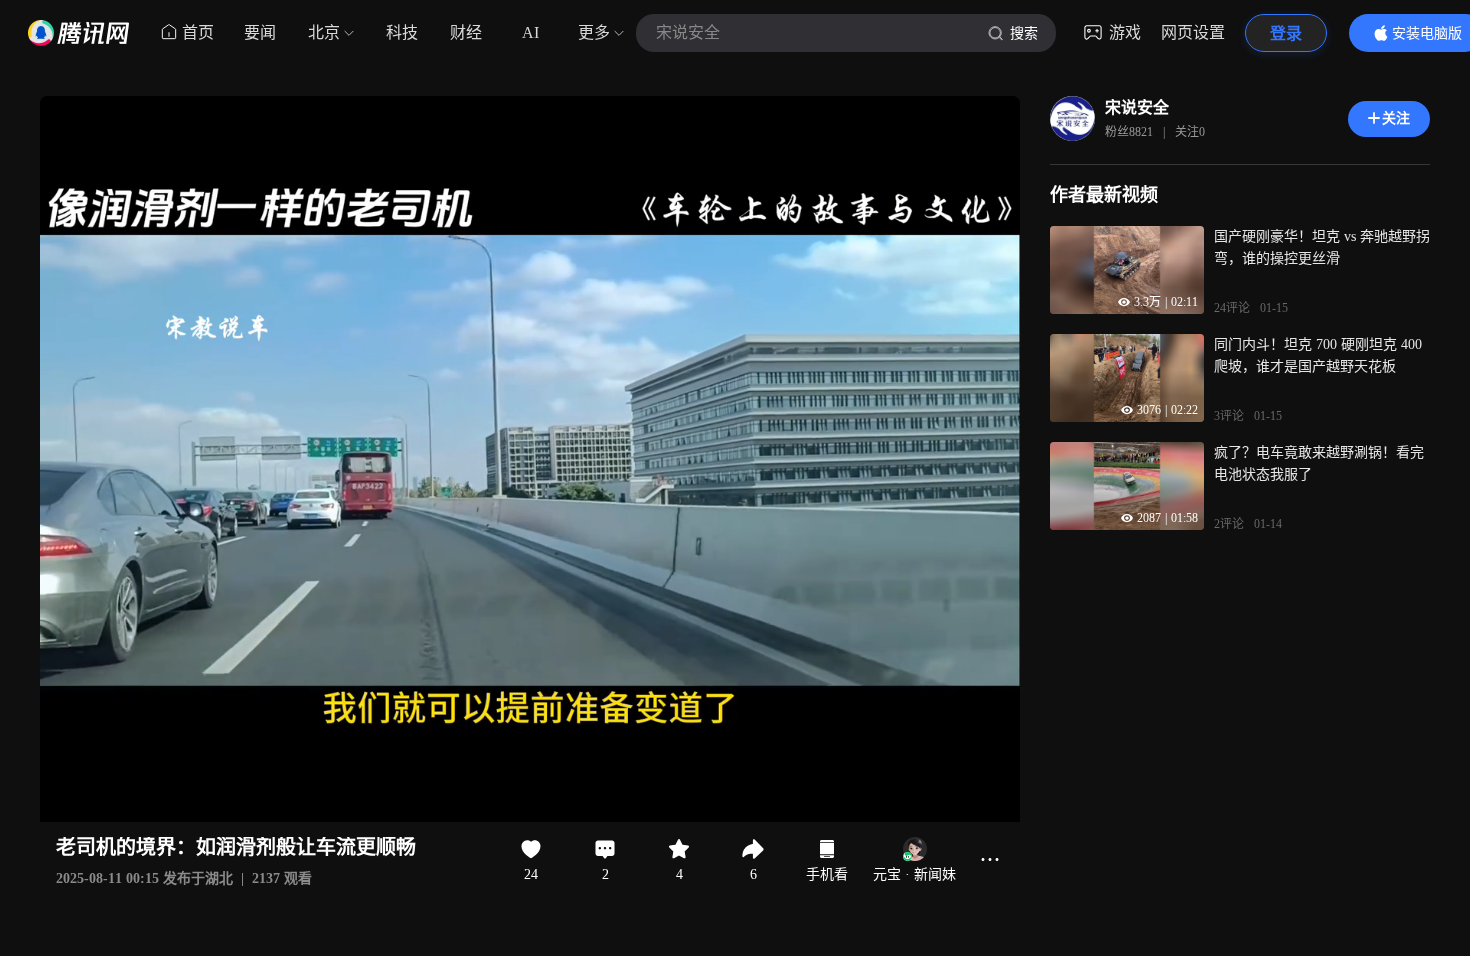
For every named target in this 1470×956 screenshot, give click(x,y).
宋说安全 (1137, 107)
